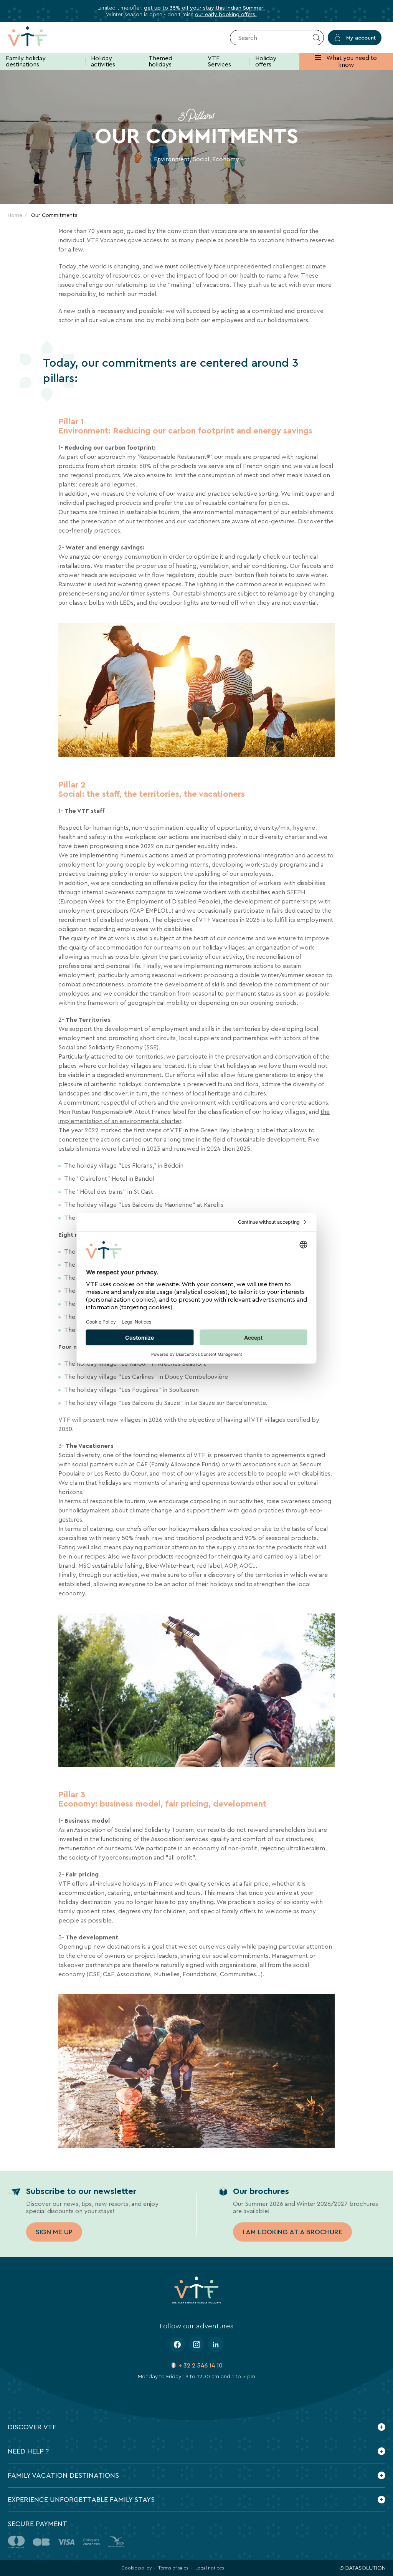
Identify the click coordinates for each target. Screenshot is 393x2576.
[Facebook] (177, 2344)
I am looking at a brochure (292, 2232)
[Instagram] (196, 2344)
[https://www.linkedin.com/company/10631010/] (216, 2344)
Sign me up (54, 2232)
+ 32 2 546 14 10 (201, 2365)
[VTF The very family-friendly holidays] (39, 38)
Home (15, 215)
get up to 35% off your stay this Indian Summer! (204, 8)
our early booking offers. (226, 14)
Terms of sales (173, 2568)
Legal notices (210, 2568)
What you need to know (351, 61)
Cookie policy (136, 2568)
